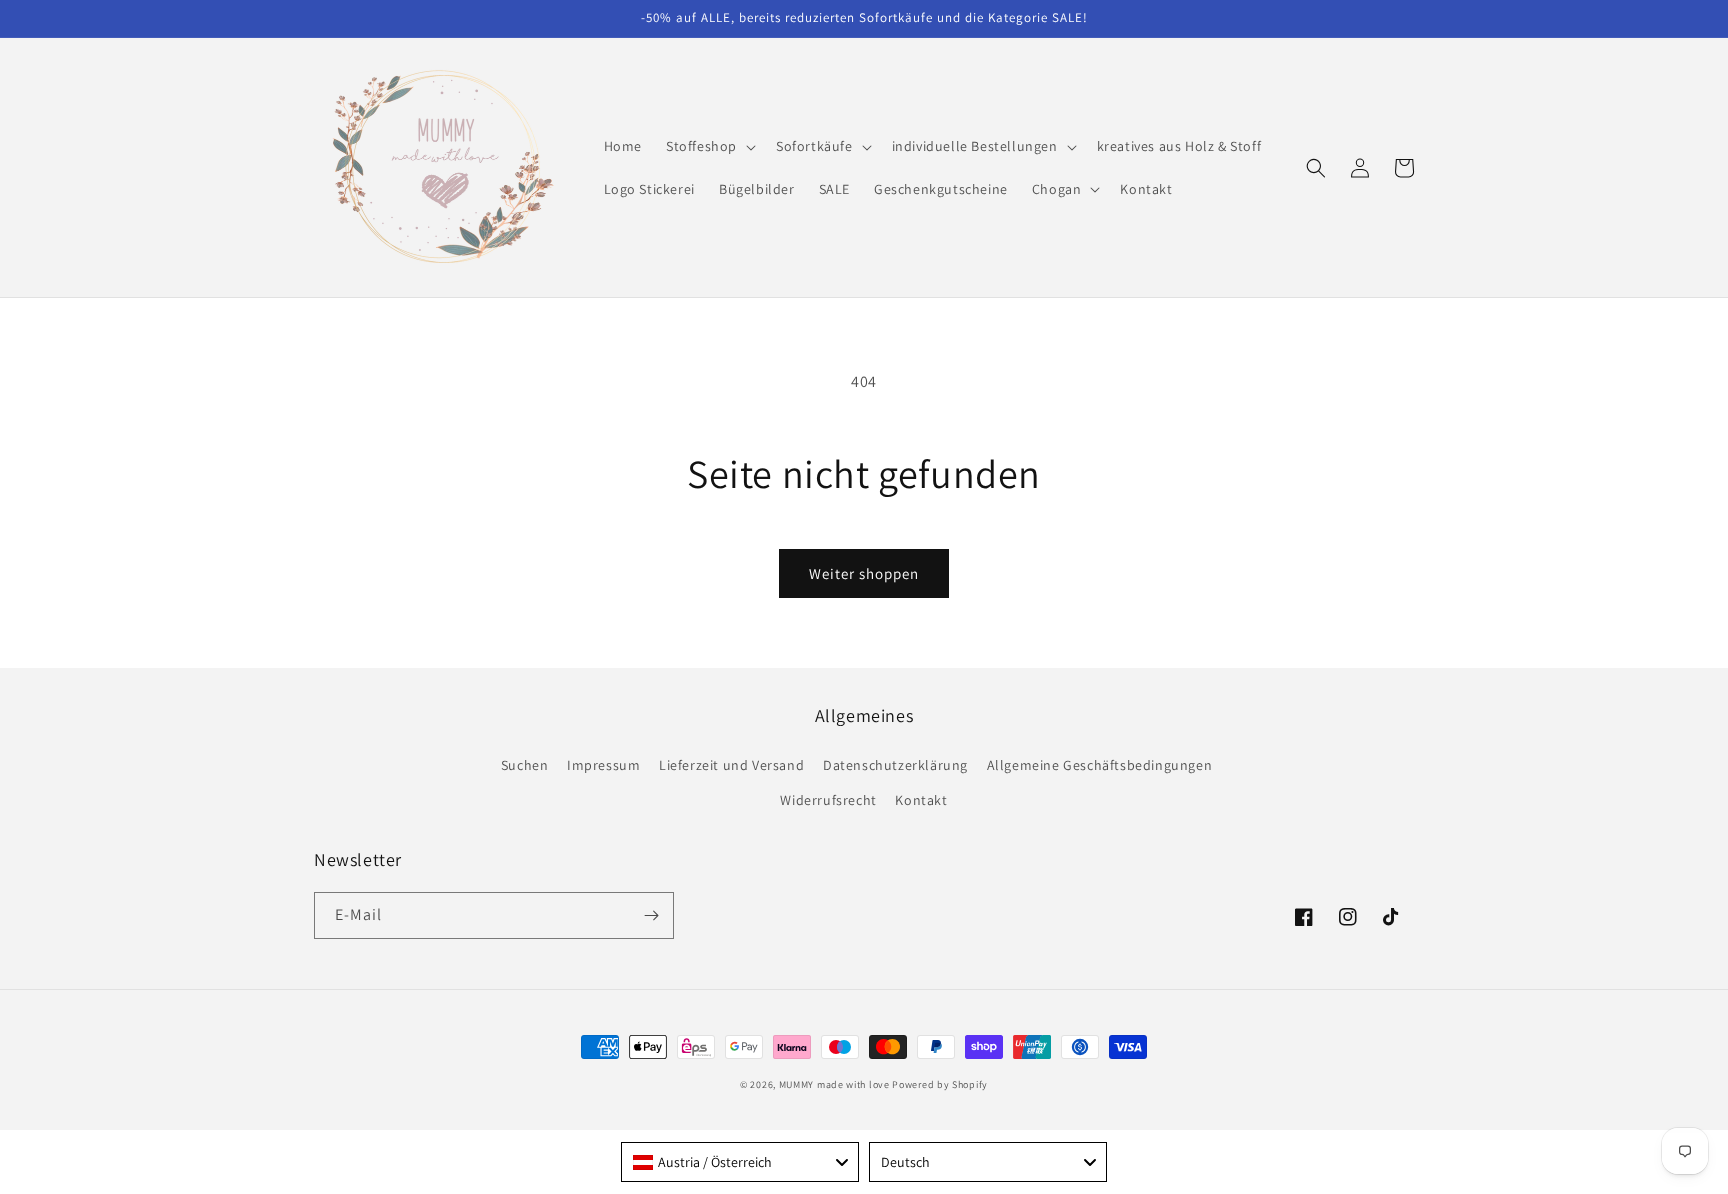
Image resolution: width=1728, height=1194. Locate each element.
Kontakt (921, 800)
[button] (709, 146)
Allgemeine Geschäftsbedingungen (1100, 765)
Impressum (603, 765)
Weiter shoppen (864, 573)
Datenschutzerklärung (895, 765)
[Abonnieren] (651, 915)
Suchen (525, 765)
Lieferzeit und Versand (731, 765)
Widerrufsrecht (828, 800)
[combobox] (740, 1162)
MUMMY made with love (834, 1084)
